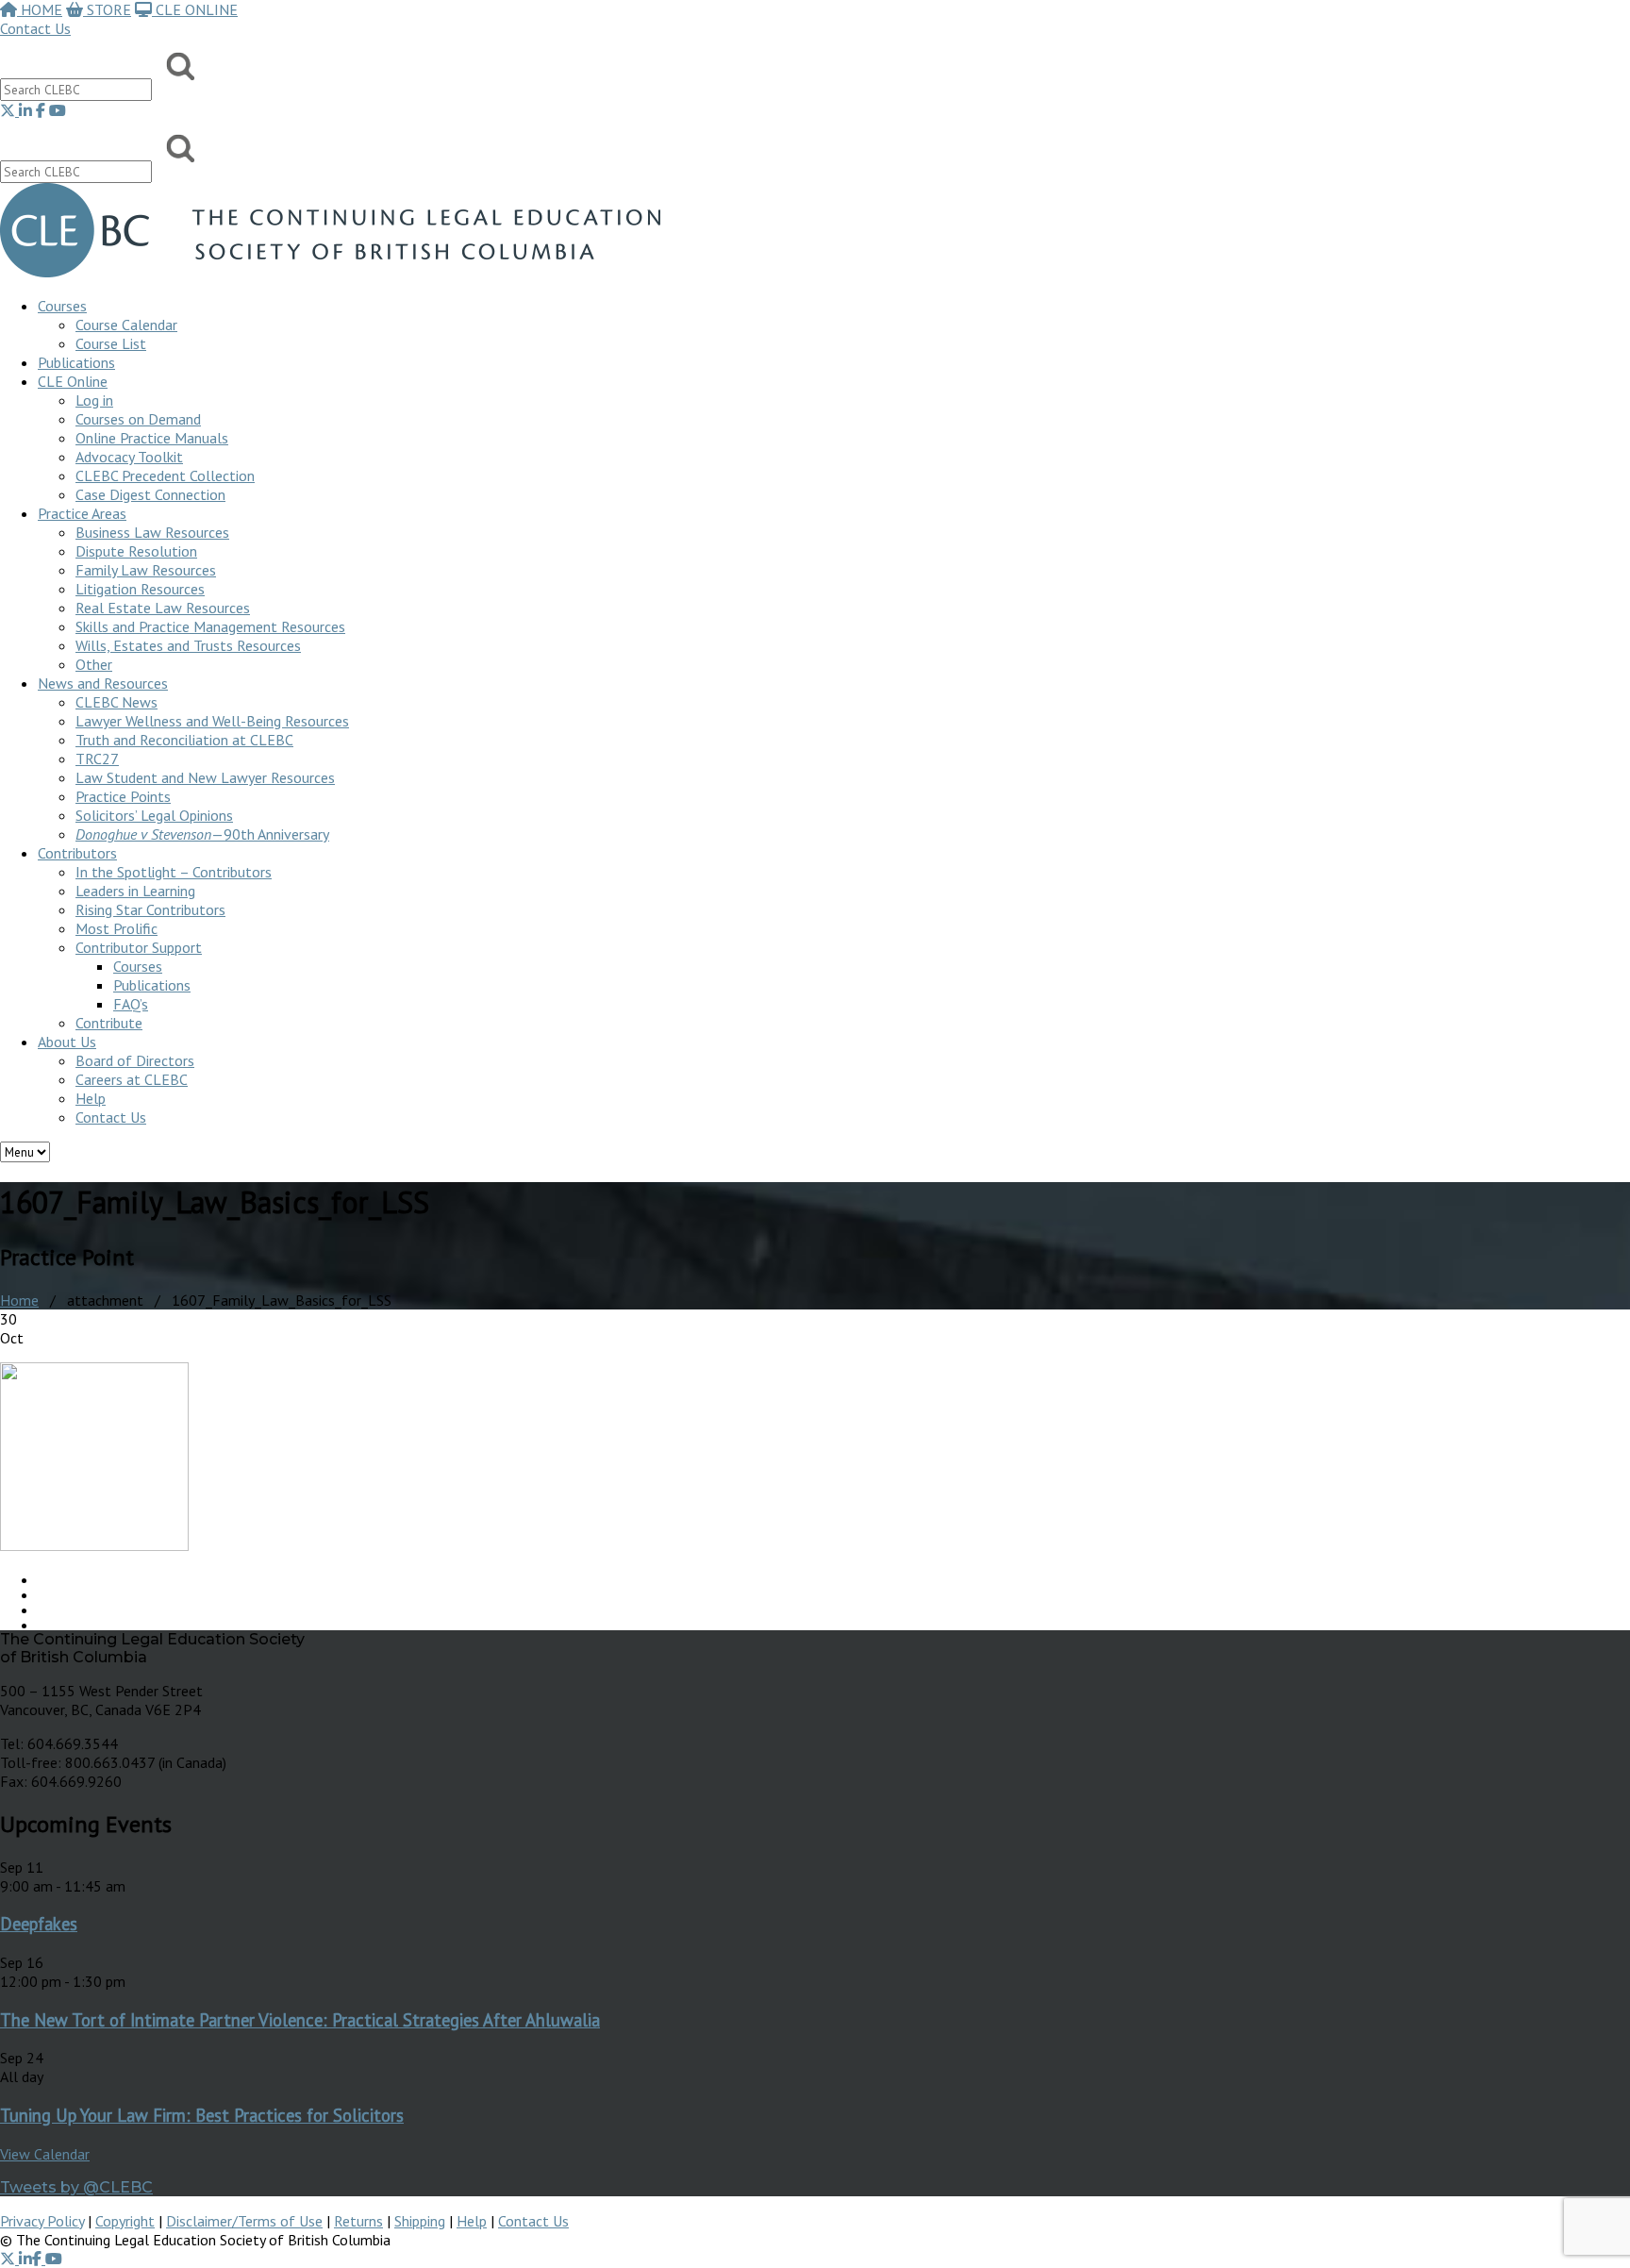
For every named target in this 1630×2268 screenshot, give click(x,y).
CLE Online (73, 381)
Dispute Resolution (136, 551)
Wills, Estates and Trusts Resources (188, 645)
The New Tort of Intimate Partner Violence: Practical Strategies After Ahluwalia (300, 2020)
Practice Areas (82, 513)
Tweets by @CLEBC (76, 2187)
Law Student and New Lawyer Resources (205, 777)
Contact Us (35, 28)
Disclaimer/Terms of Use (244, 2221)
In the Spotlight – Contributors (174, 872)
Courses (62, 306)
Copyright (125, 2221)
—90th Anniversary (202, 834)
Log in (94, 400)
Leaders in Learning (135, 891)
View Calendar (45, 2154)
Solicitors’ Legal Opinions (154, 815)
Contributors (77, 853)
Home (19, 1300)
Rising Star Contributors (150, 909)
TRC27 (97, 759)
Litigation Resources (140, 589)
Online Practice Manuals (152, 438)
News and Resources (103, 683)
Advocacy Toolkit (129, 457)
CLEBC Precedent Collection (165, 475)
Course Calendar (126, 325)
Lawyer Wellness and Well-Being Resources (212, 721)
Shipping (420, 2221)
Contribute (109, 1023)
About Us (67, 1042)
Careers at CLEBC (132, 1079)
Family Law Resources (146, 570)
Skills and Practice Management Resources (210, 626)
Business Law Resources (152, 532)
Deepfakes (39, 1924)
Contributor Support (139, 947)
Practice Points (123, 796)
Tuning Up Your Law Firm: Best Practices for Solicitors (202, 2115)
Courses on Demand (138, 419)
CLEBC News (116, 702)
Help (91, 1098)
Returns (358, 2221)
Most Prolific (116, 928)
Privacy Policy (42, 2221)
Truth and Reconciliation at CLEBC (184, 740)
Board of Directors (135, 1060)
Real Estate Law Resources (163, 608)
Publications (152, 985)
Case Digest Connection (150, 494)
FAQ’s (131, 1004)
